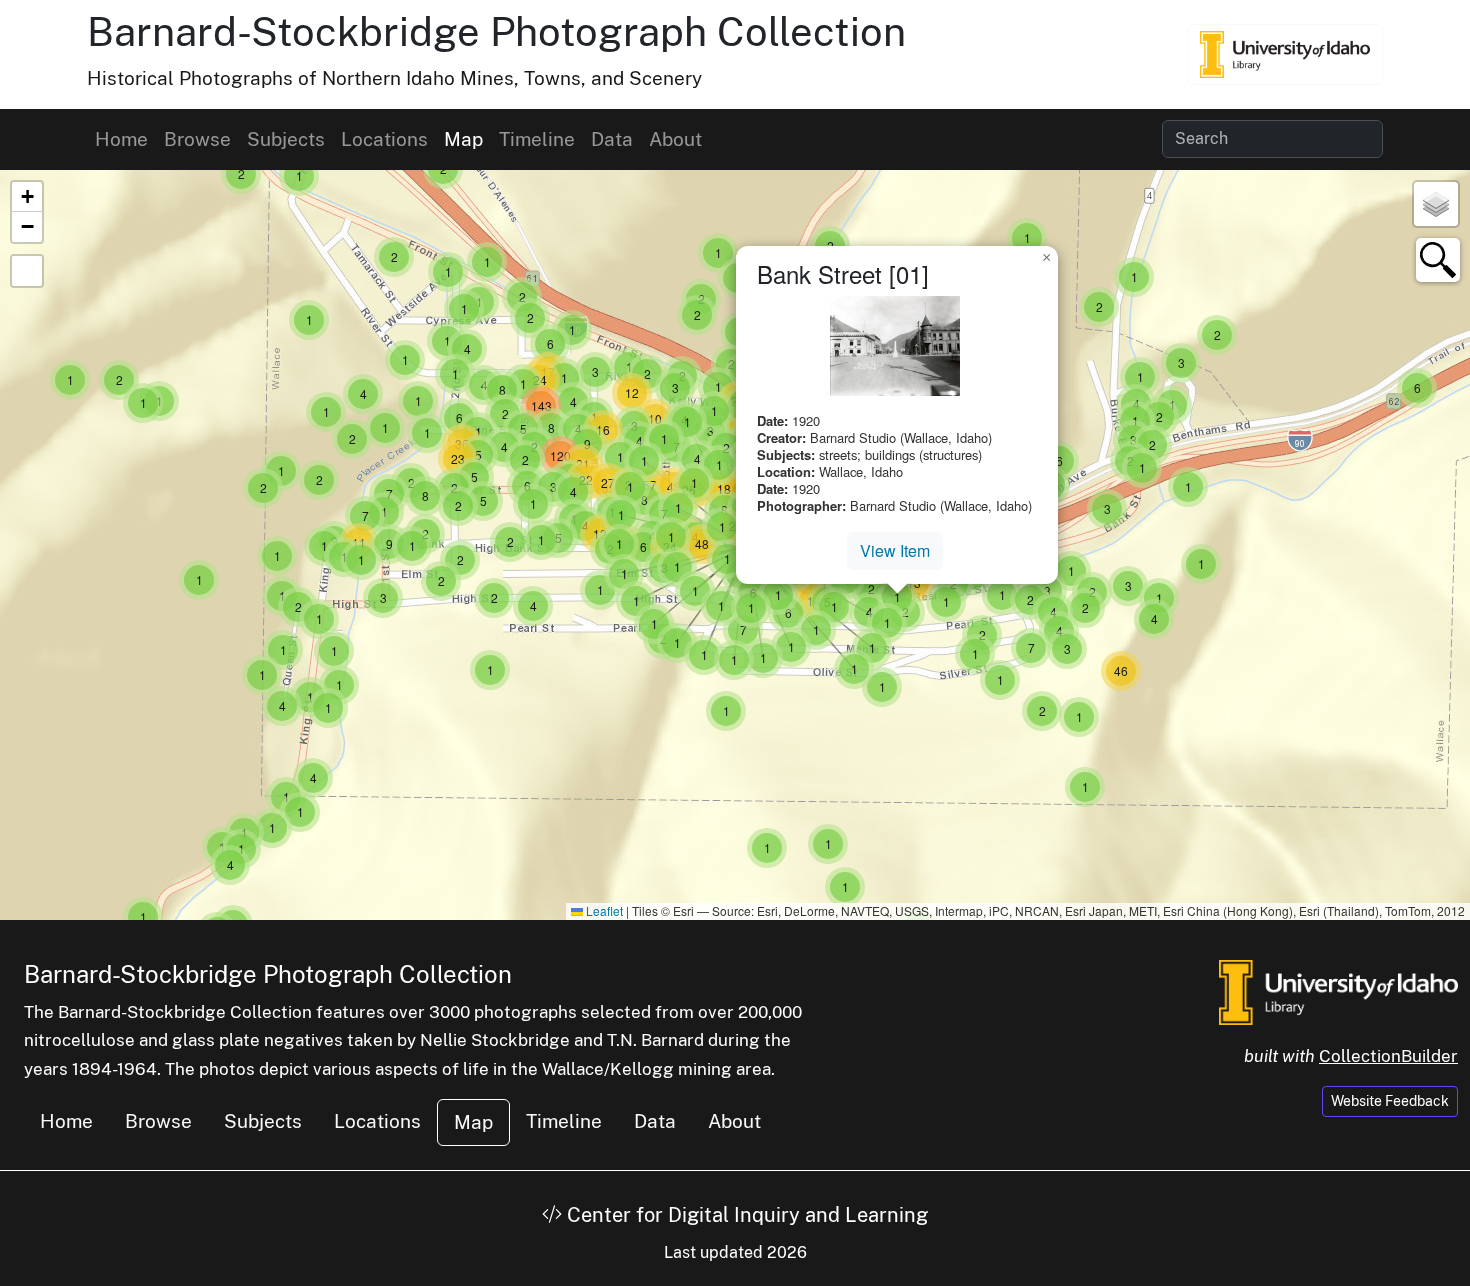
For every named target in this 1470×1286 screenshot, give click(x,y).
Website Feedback (1390, 1101)
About (675, 139)
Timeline (537, 139)
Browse (197, 139)
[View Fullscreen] (27, 271)
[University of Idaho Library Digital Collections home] (1338, 990)
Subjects (286, 139)
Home (121, 139)
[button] (199, 580)
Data (612, 139)
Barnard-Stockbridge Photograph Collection (496, 31)
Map (463, 139)
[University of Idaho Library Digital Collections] (1285, 54)
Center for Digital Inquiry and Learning (745, 1215)
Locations (384, 139)
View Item (895, 550)
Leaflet (603, 910)
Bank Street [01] (843, 273)
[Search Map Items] (1438, 260)
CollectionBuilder (1388, 1056)
